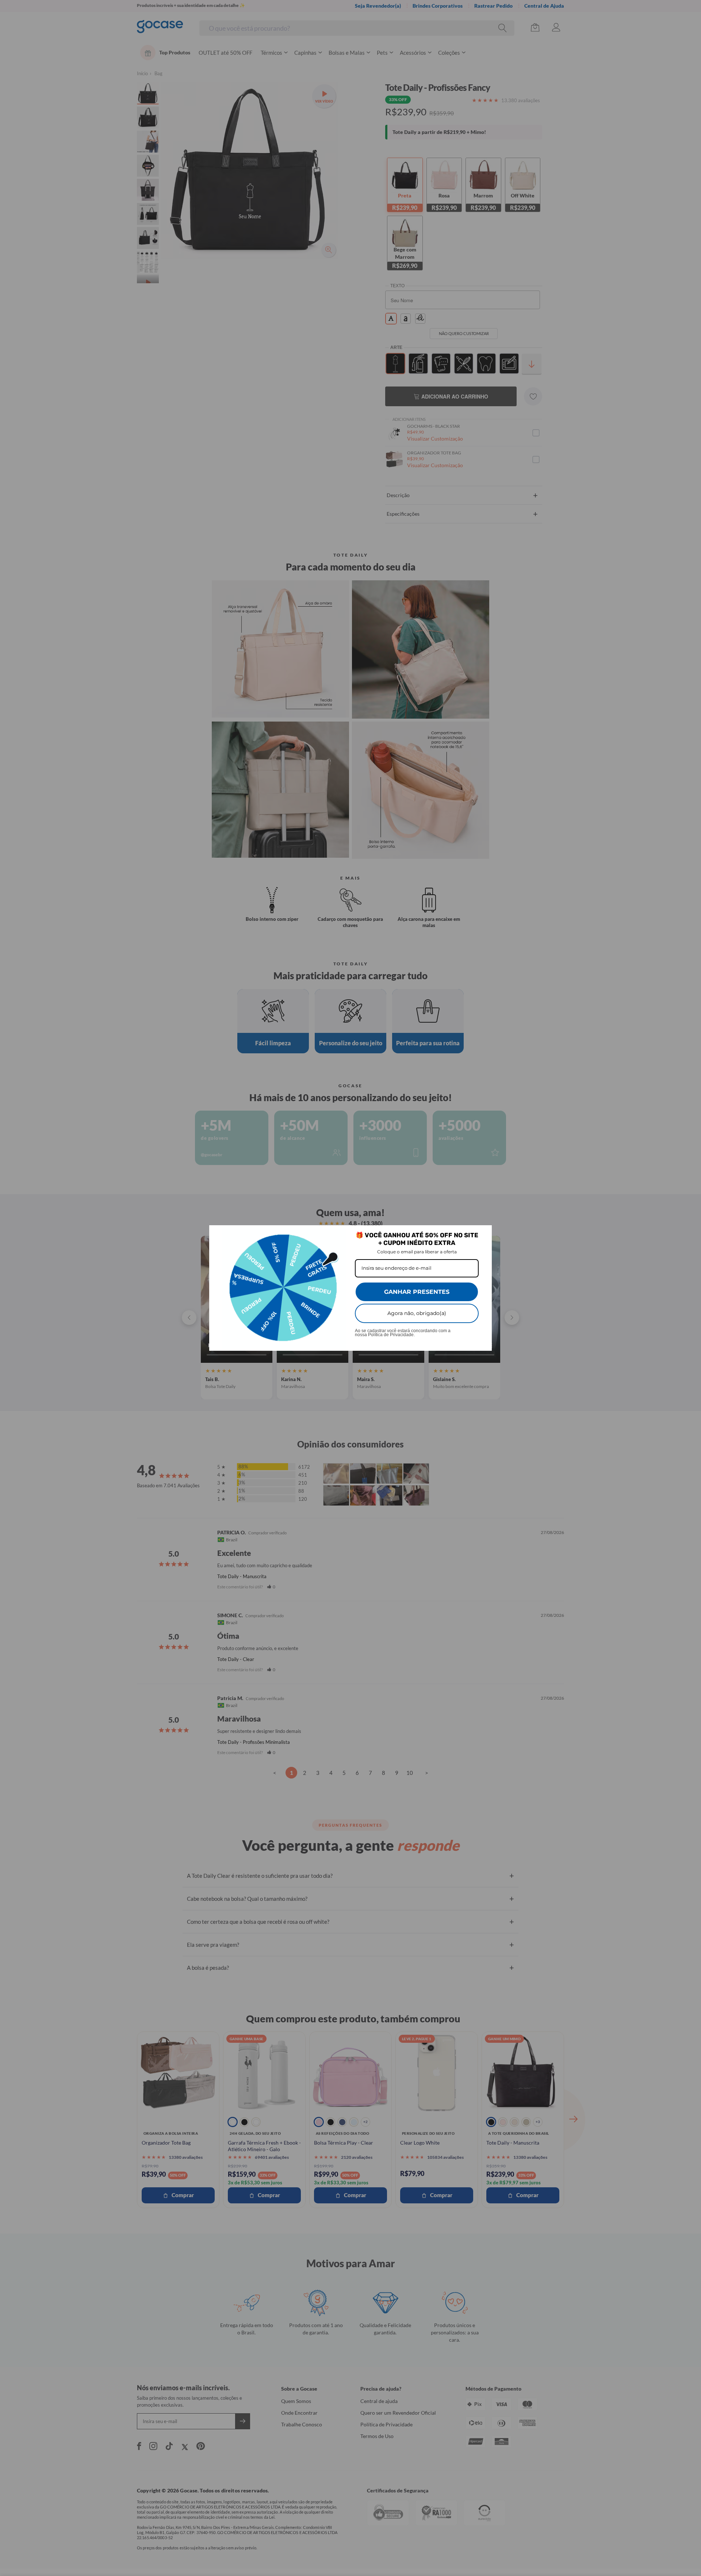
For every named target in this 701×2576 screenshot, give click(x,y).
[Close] (483, 1234)
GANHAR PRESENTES (417, 1292)
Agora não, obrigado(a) (417, 1313)
